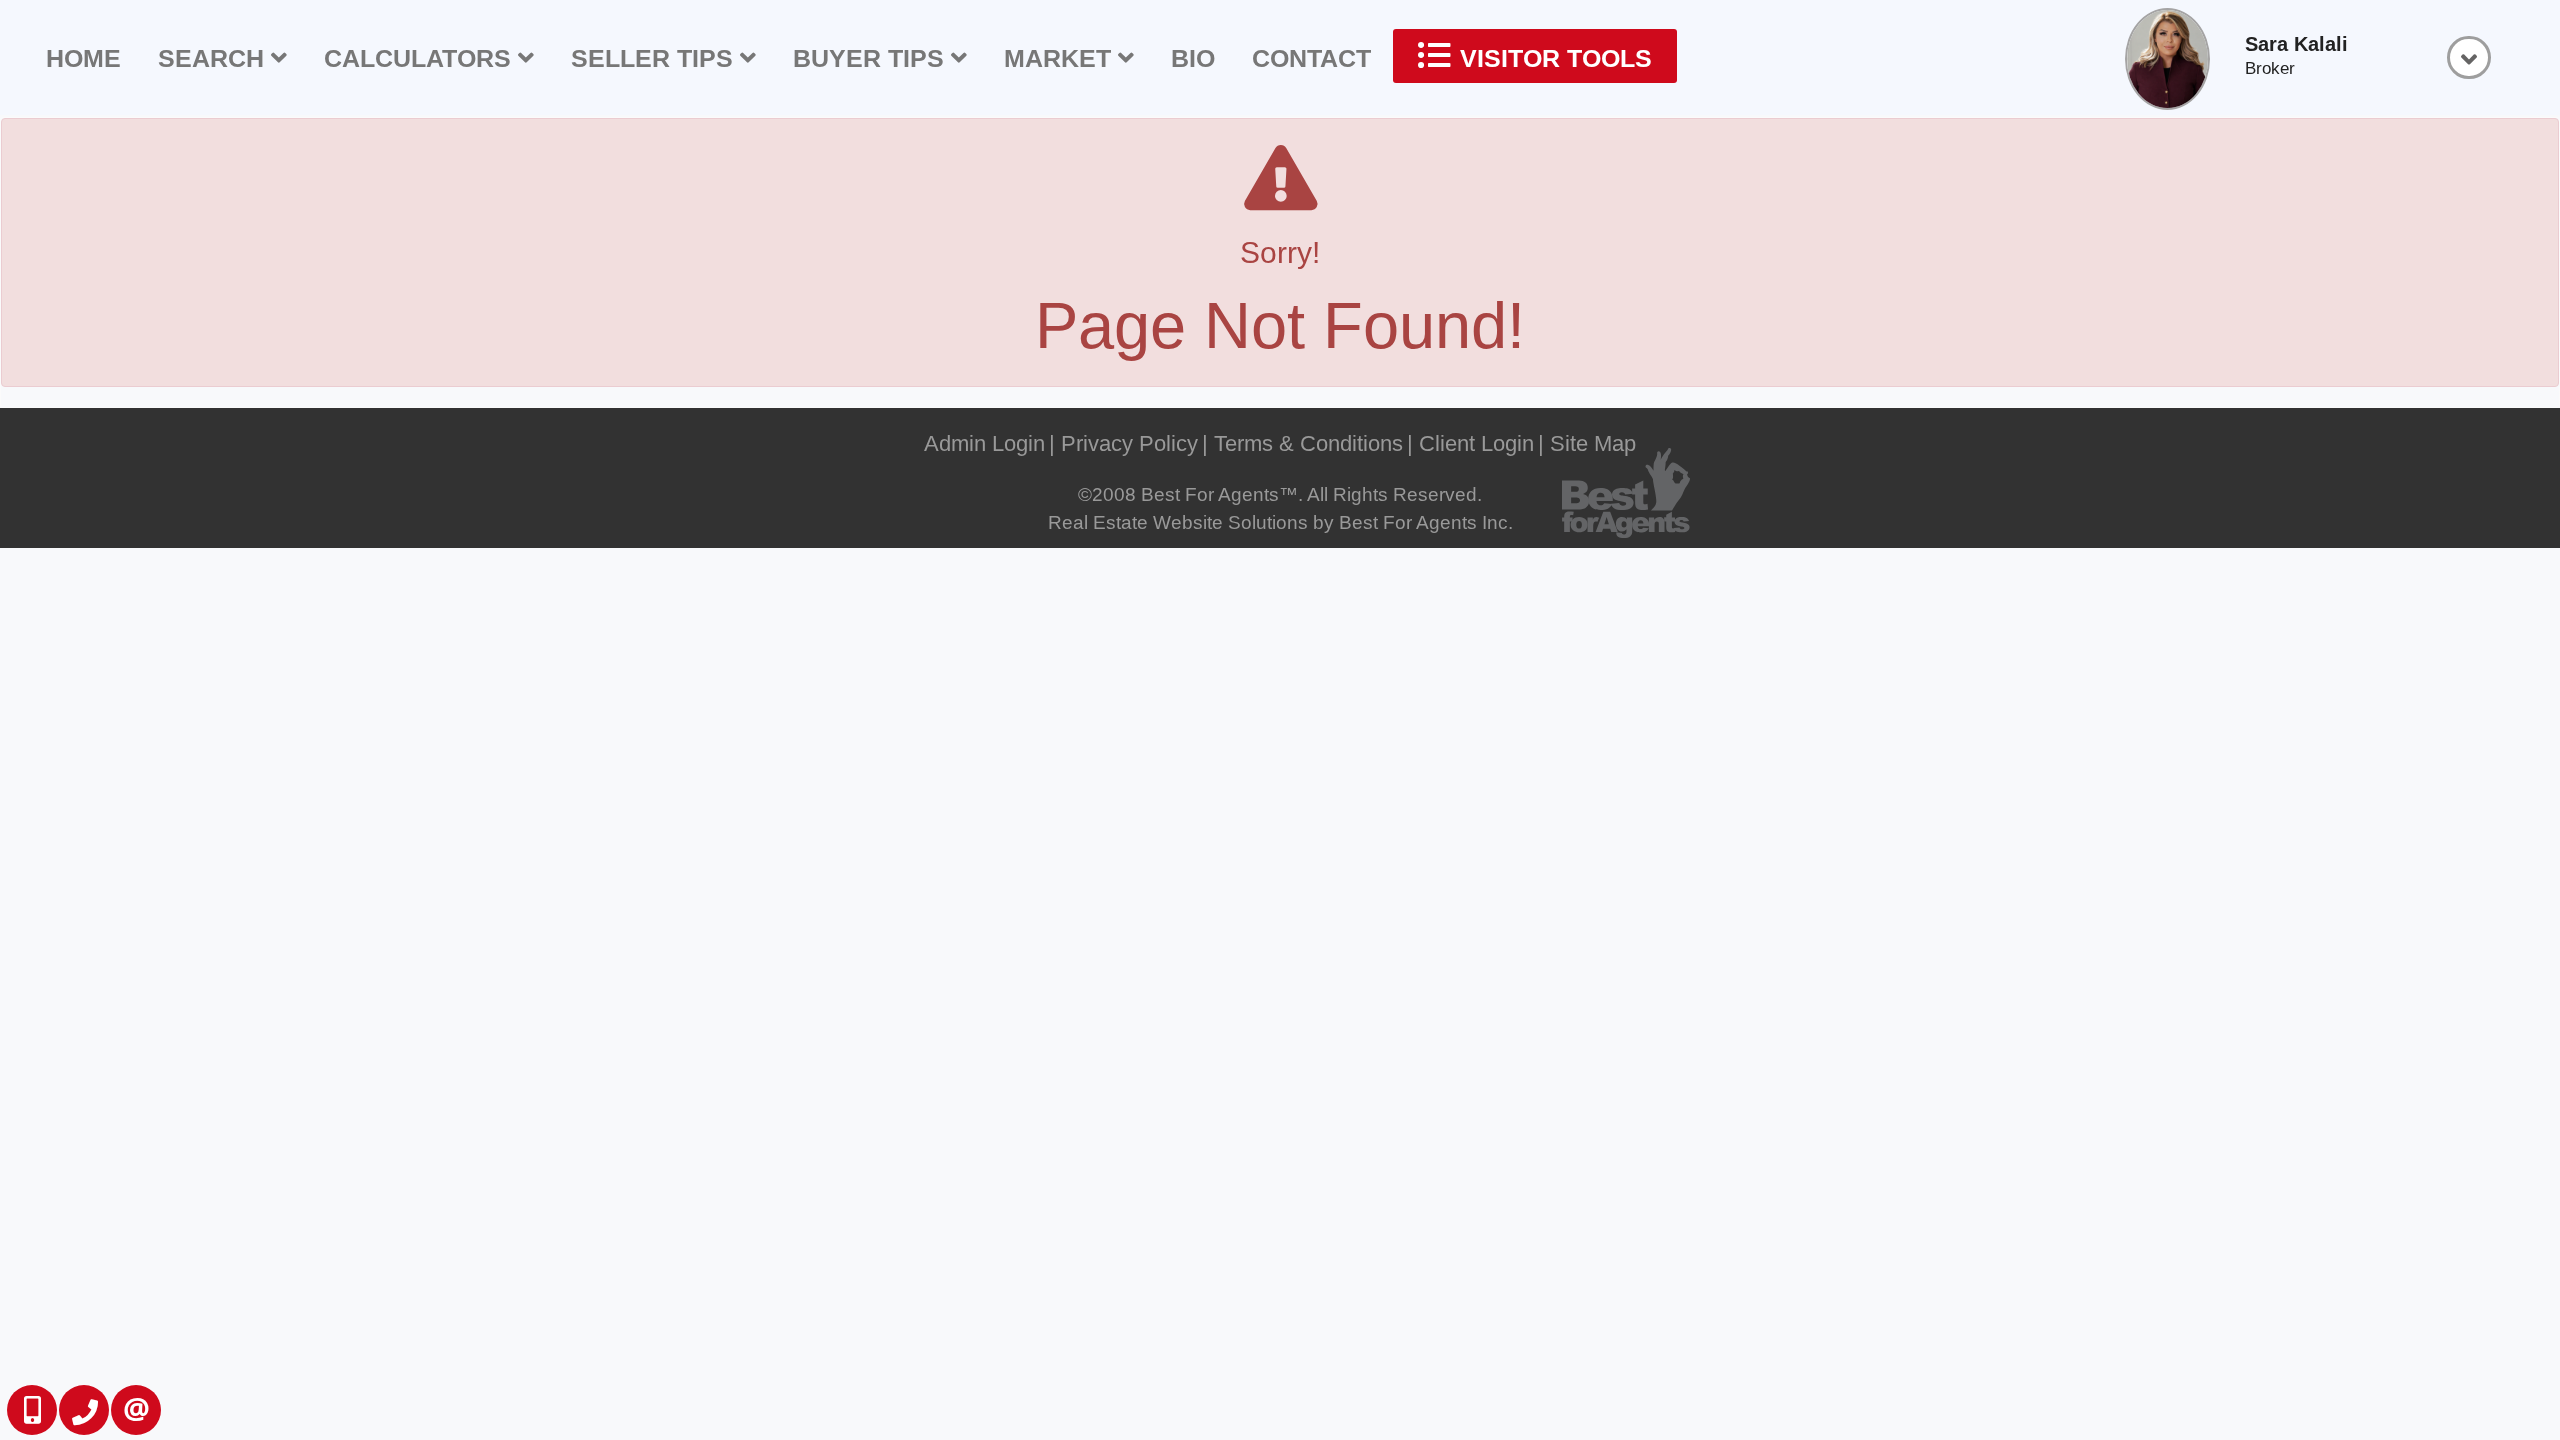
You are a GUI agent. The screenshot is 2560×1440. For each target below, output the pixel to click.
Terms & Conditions (1308, 443)
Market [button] (1061, 58)
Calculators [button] (421, 58)
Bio (1193, 58)
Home (83, 58)
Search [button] (214, 58)
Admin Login (984, 443)
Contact (1311, 58)
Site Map (1593, 443)
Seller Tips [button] (655, 58)
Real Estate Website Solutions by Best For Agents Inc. (1280, 522)
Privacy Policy (1129, 443)
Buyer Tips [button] (872, 58)
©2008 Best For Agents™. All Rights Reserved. (1280, 494)
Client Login (1476, 443)
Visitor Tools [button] (1552, 58)
